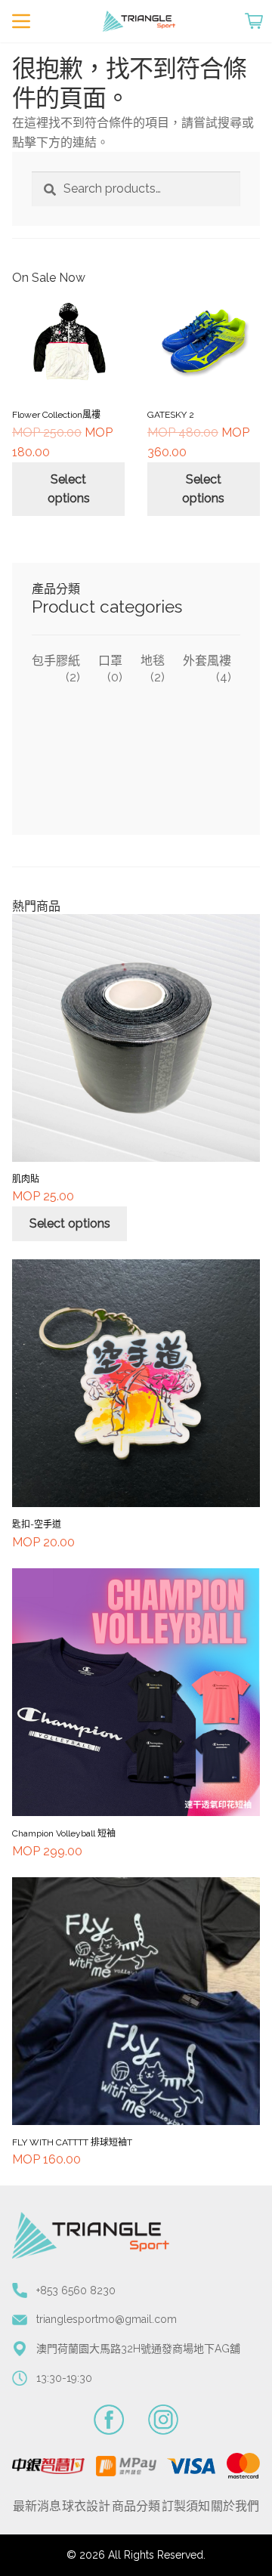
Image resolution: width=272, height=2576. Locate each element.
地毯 (153, 661)
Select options (69, 489)
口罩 (110, 661)
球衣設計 (86, 2506)
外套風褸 (207, 661)
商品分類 (136, 2506)
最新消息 (37, 2506)
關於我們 (235, 2506)
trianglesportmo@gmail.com (107, 2319)
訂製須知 (186, 2506)
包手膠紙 (56, 661)
